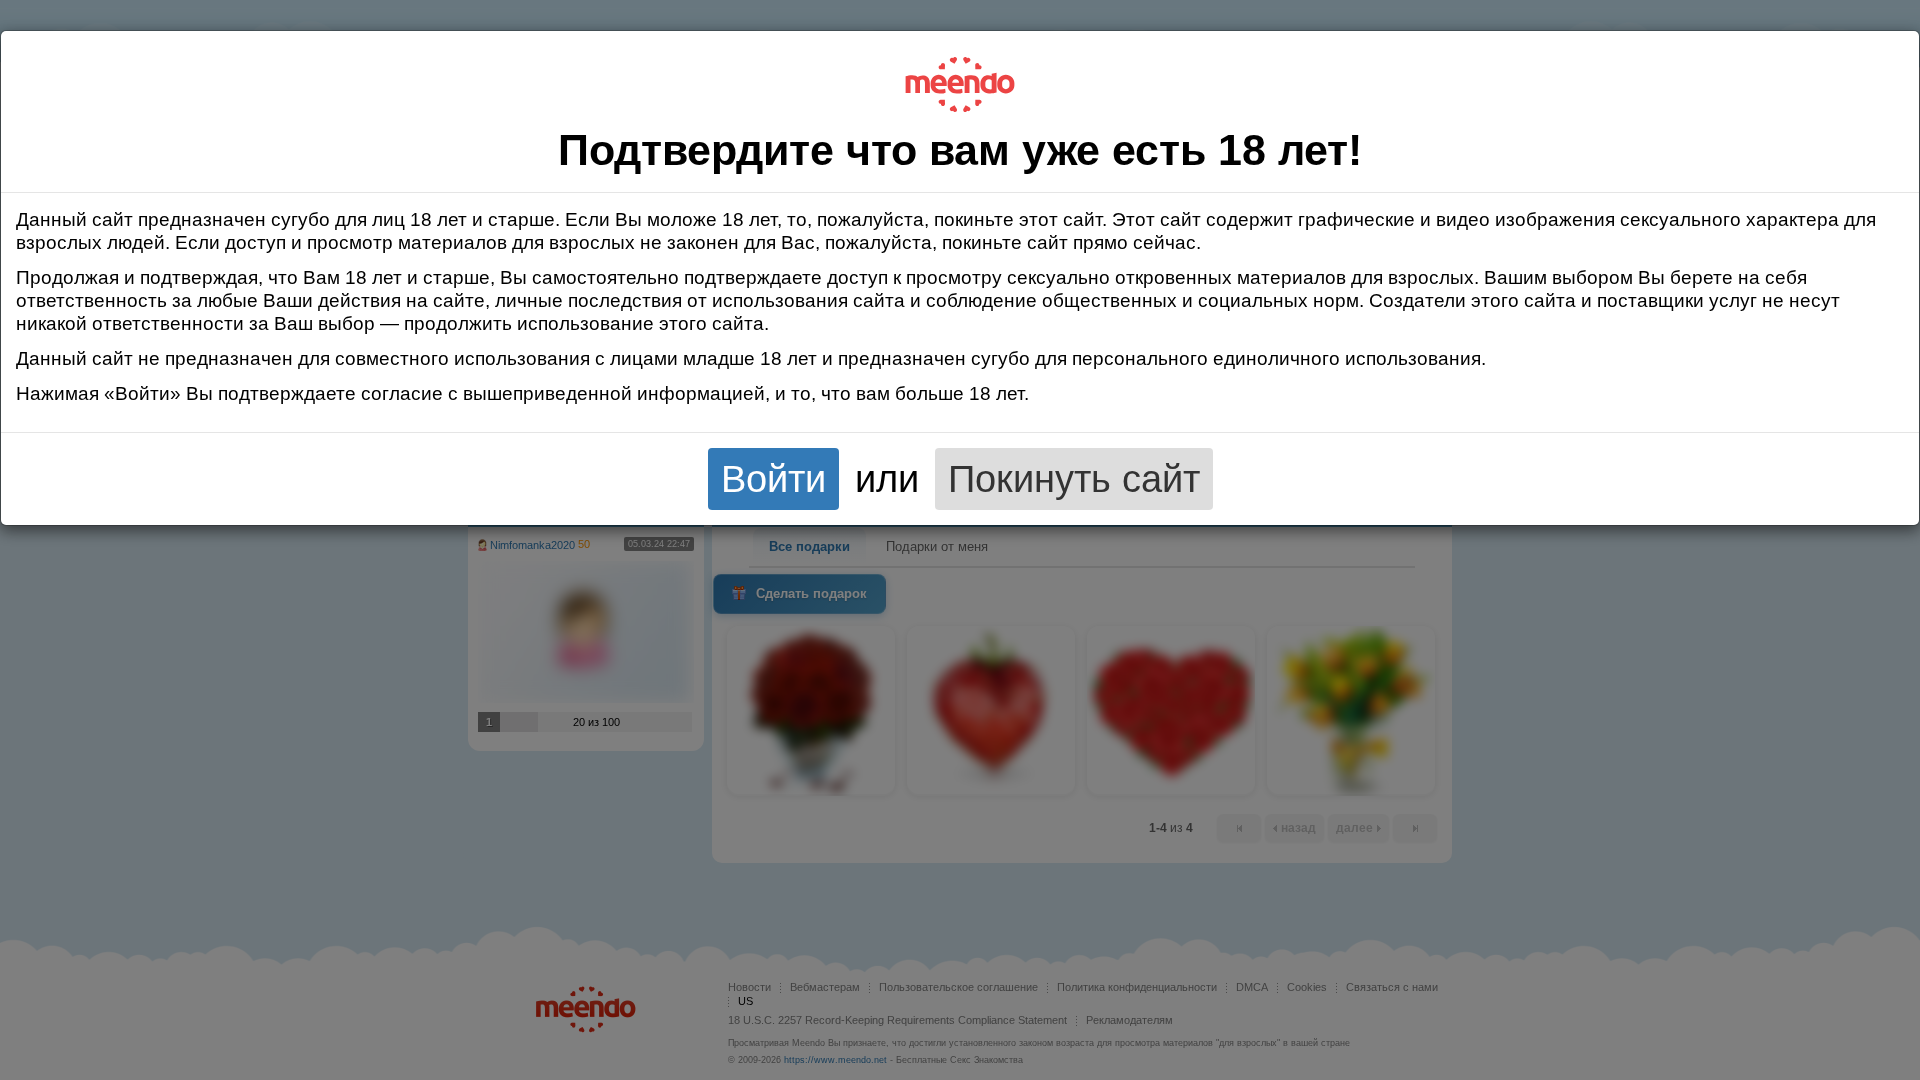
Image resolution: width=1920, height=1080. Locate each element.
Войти (773, 478)
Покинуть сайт (1074, 478)
